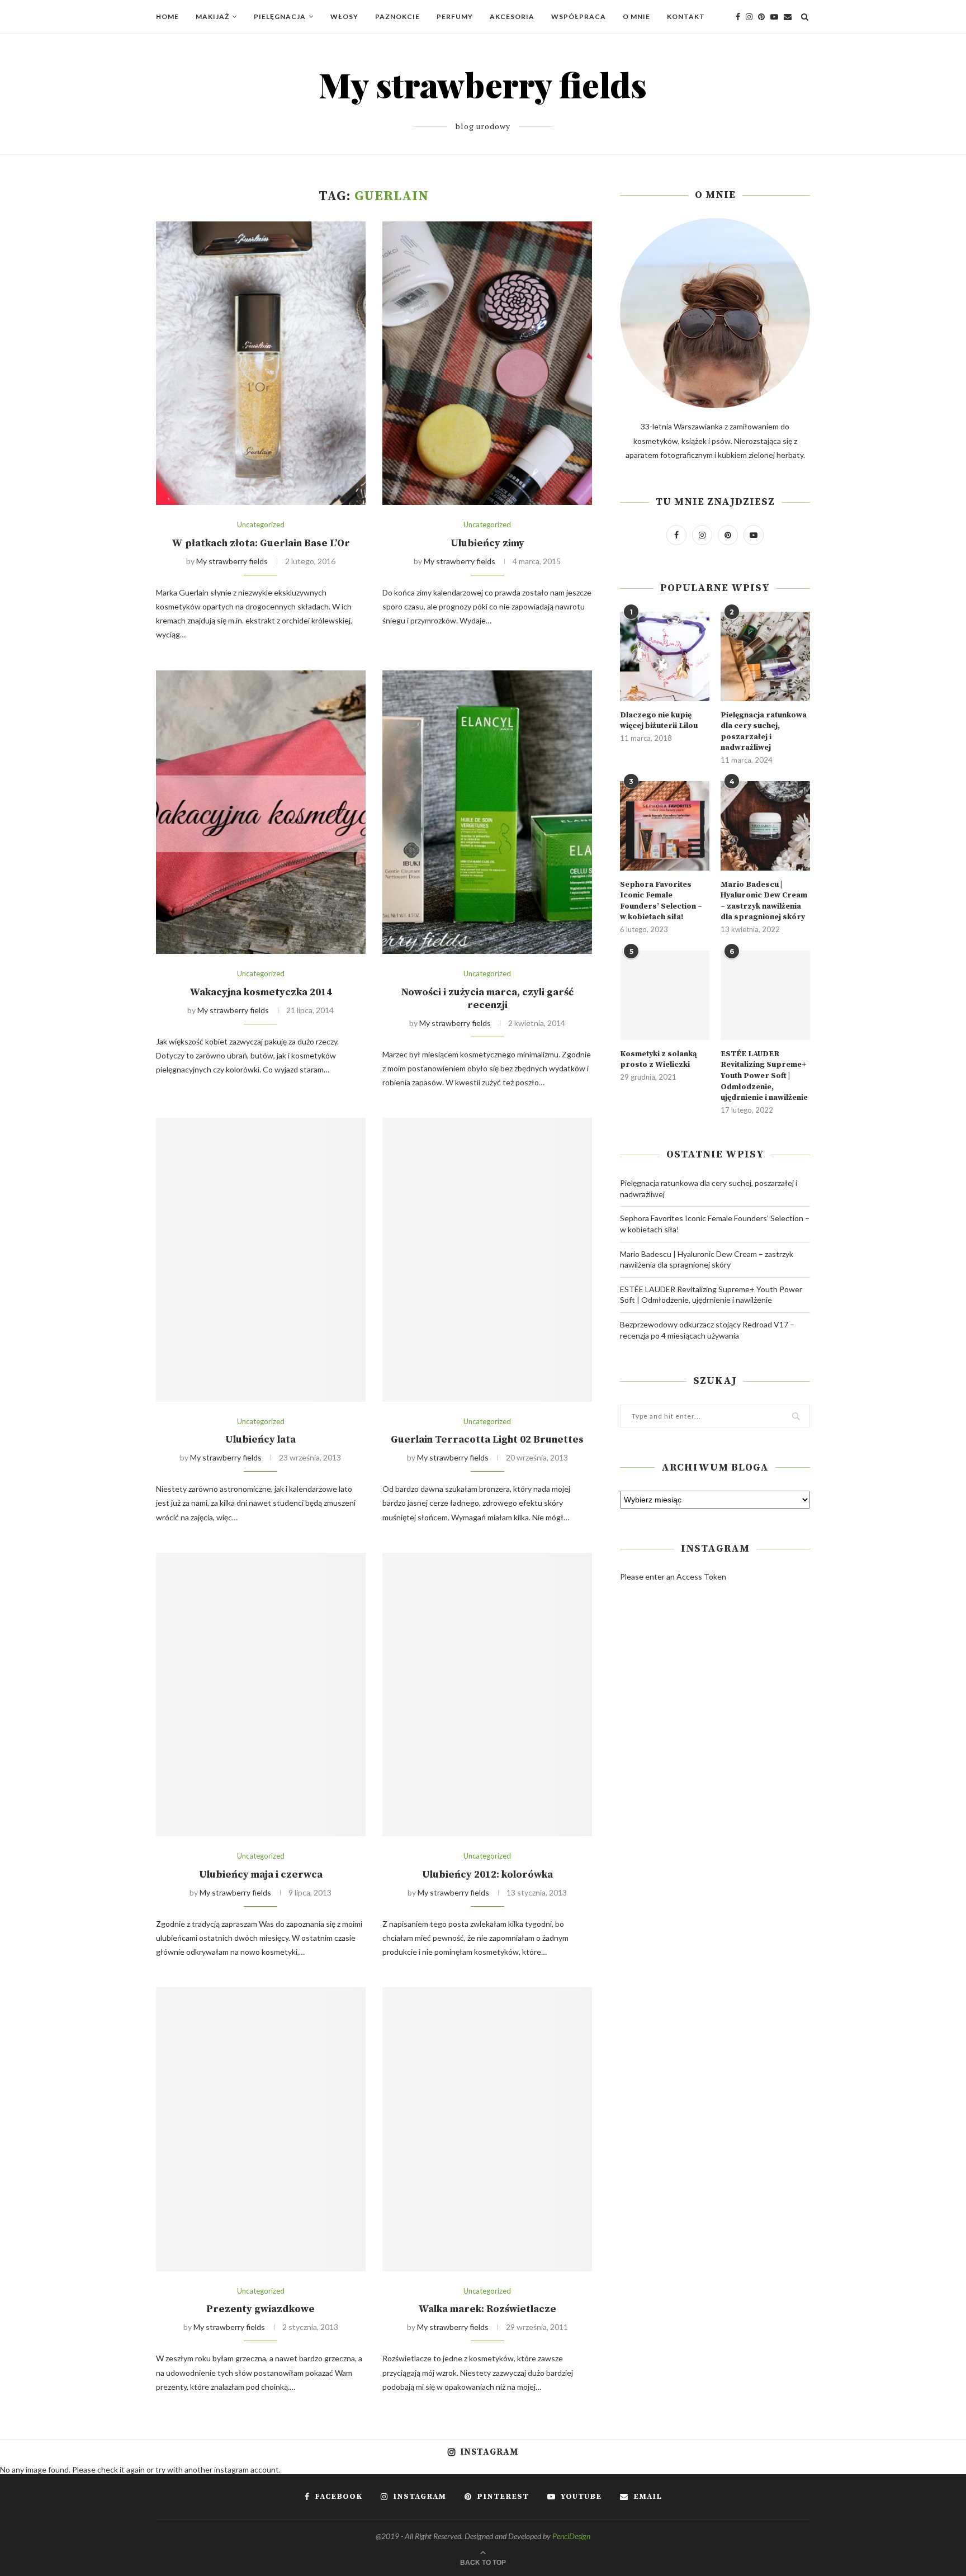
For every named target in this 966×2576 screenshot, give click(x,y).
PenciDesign (571, 2536)
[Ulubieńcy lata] (261, 1259)
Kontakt (686, 16)
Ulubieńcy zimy (487, 543)
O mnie (636, 16)
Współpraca (579, 16)
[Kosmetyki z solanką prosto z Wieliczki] (665, 995)
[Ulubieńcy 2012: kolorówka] (487, 1695)
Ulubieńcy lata (261, 1440)
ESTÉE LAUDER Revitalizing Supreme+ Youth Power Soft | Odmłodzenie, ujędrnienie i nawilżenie (764, 1076)
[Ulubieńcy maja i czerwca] (261, 1695)
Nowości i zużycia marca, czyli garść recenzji (487, 999)
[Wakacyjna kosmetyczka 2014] (261, 812)
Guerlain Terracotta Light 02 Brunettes (487, 1440)
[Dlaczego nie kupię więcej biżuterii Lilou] (665, 656)
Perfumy (455, 16)
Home (167, 16)
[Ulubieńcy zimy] (487, 363)
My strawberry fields (232, 561)
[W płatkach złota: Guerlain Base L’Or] (261, 363)
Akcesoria (512, 16)
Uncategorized (261, 525)
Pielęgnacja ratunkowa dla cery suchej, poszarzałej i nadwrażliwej (764, 732)
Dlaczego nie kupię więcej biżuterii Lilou (659, 721)
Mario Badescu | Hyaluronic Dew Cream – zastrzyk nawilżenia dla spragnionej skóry (764, 901)
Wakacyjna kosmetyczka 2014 (261, 992)
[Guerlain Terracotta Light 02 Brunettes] (487, 1259)
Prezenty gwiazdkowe (261, 2309)
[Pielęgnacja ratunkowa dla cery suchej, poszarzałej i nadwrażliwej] (765, 656)
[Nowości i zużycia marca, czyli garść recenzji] (487, 812)
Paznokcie (397, 16)
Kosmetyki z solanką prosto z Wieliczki (658, 1060)
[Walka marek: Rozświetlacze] (487, 2129)
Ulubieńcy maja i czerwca (261, 1875)
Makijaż (212, 16)
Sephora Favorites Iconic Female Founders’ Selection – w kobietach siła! (661, 901)
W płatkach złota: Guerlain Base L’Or (261, 543)
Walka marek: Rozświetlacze (487, 2309)
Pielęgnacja (280, 16)
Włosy (344, 16)
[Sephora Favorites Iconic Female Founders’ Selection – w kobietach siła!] (665, 826)
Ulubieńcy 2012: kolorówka (487, 1875)
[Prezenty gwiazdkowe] (261, 2129)
